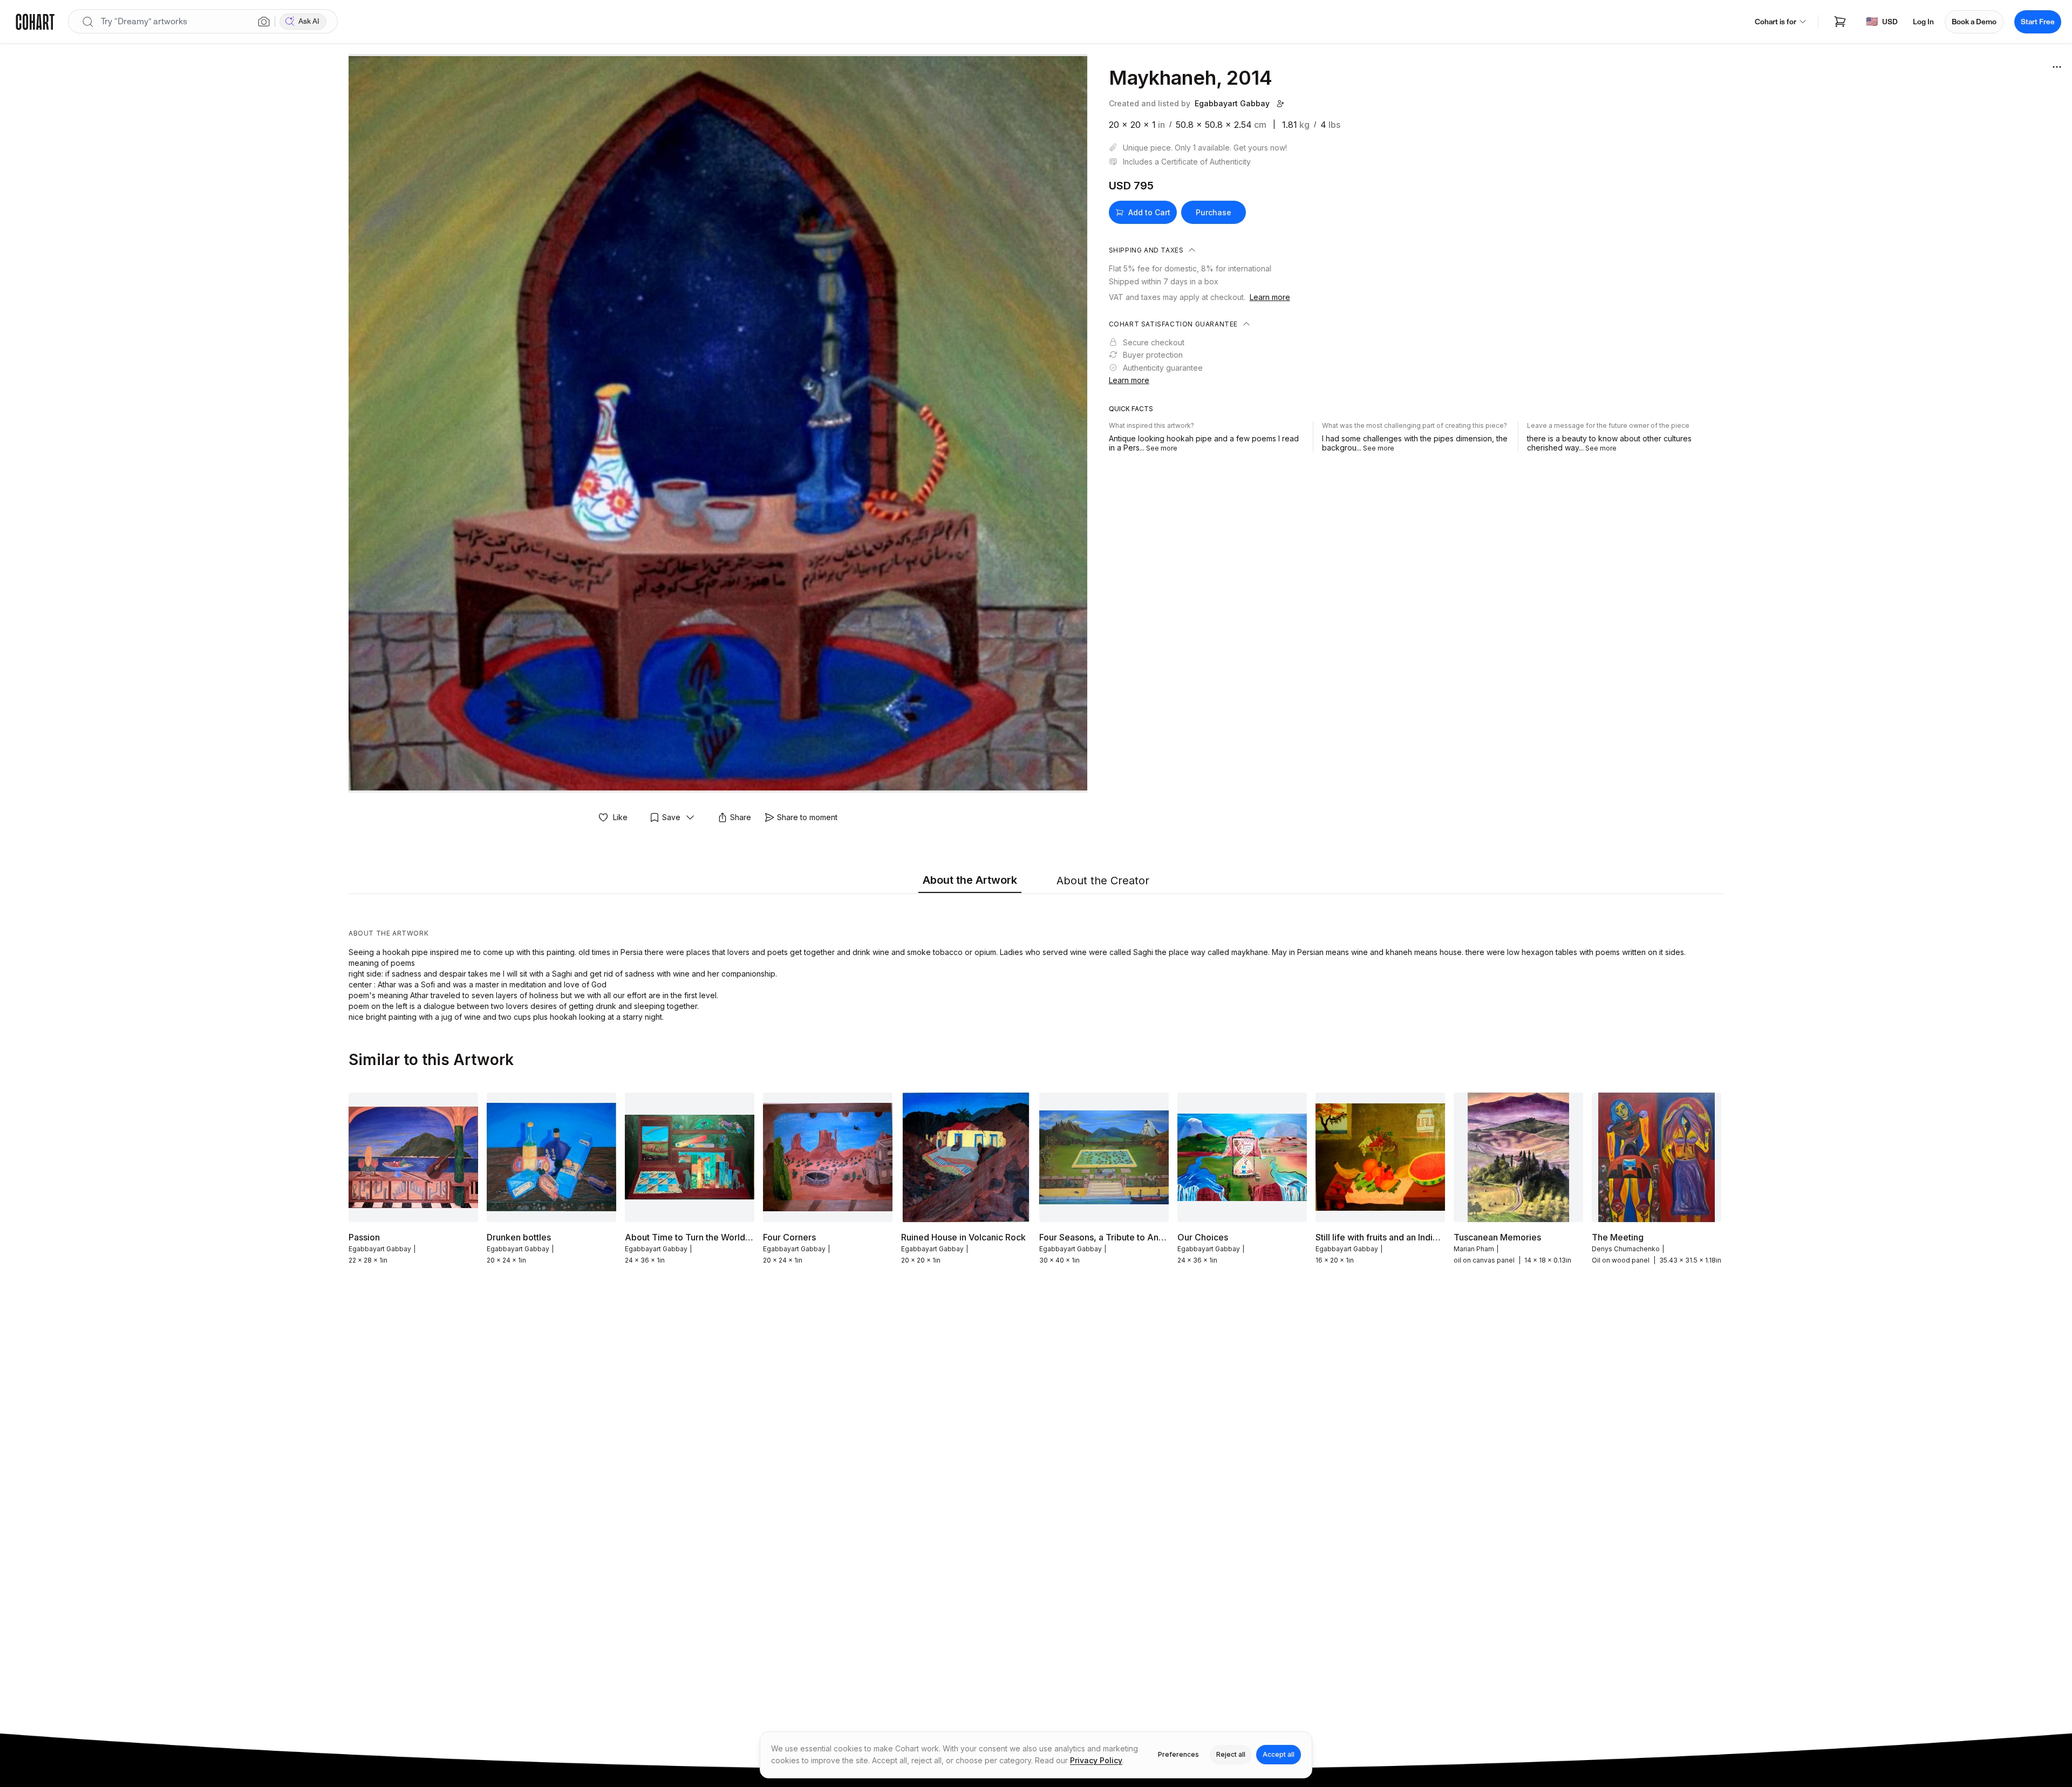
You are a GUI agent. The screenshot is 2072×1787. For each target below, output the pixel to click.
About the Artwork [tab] (970, 880)
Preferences (1178, 1754)
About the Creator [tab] (1103, 881)
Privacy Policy (1096, 1760)
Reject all (1231, 1754)
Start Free (2038, 22)
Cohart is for (1775, 22)
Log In (1923, 22)
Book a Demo (1974, 22)
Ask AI (309, 21)
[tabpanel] (1036, 960)
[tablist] (1036, 881)
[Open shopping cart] (1840, 22)
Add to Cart (1149, 212)
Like (620, 817)
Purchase (1214, 212)
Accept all (1279, 1754)
